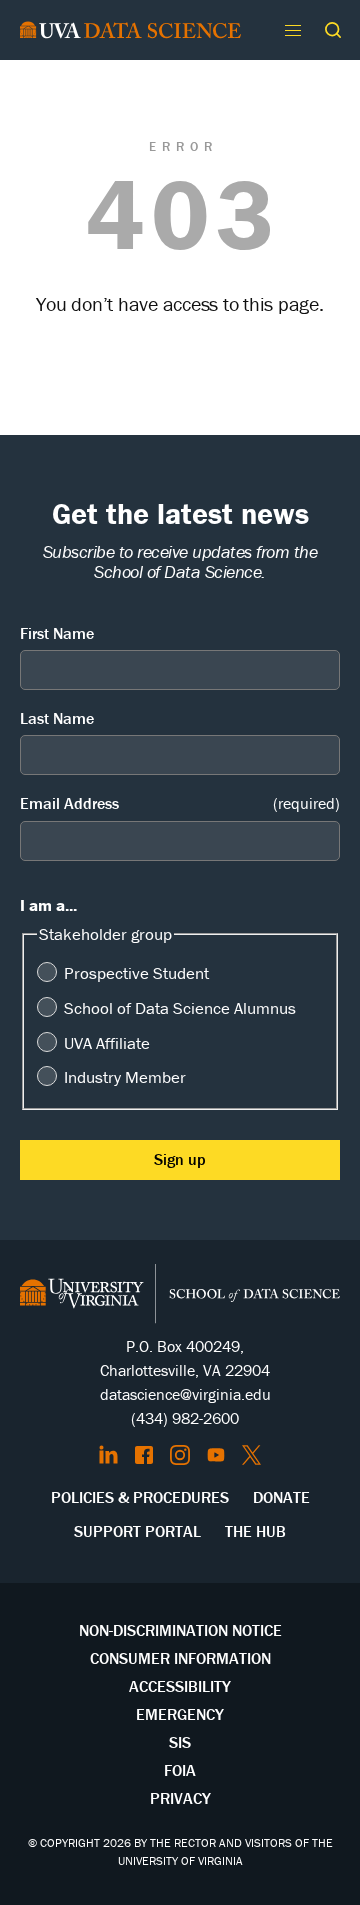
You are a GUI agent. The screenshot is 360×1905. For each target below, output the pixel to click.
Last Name (57, 718)
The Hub (255, 1531)
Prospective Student (136, 973)
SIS (180, 1742)
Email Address (180, 803)
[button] (333, 30)
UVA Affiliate (107, 1043)
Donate (281, 1497)
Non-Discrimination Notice (180, 1630)
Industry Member (125, 1077)
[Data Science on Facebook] (144, 1455)
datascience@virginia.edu (185, 1394)
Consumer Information (180, 1658)
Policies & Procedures (140, 1497)
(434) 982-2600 (185, 1418)
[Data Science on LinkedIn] (108, 1455)
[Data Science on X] (251, 1455)
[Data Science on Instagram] (180, 1455)
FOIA (180, 1770)
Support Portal (137, 1531)
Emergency (180, 1714)
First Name (57, 633)
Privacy (180, 1798)
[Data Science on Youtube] (216, 1455)
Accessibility (180, 1686)
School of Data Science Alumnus (180, 1008)
